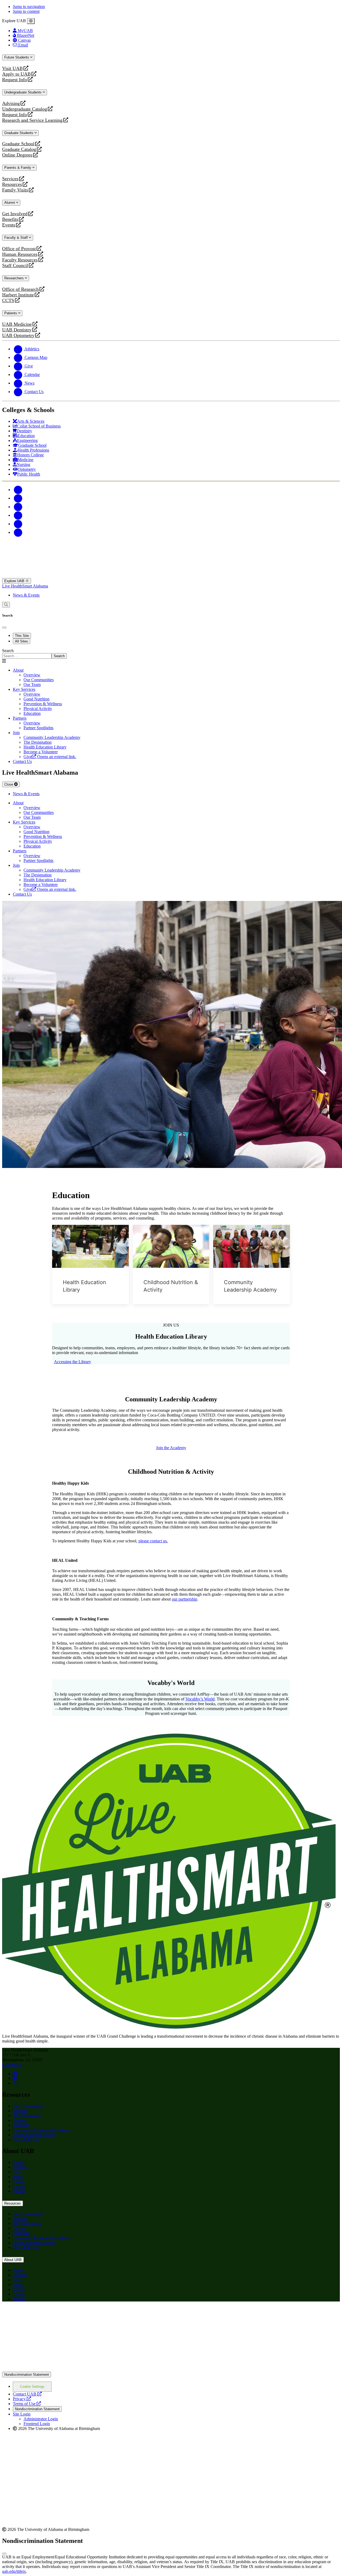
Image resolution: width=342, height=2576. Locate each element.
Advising (11, 103)
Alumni (10, 203)
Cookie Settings (32, 2387)
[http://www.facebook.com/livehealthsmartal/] (15, 2074)
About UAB (13, 2260)
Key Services (24, 689)
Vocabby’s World (200, 1699)
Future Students (17, 57)
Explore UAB (15, 581)
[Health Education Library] (90, 1246)
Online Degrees (17, 155)
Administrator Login (41, 2419)
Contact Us (12, 2065)
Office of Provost (19, 249)
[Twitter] (18, 498)
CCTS (9, 301)
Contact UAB (27, 2394)
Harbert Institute (18, 295)
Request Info (15, 80)
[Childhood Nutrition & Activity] (171, 1246)
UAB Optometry (18, 336)
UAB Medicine (17, 324)
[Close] (31, 21)
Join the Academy (171, 1448)
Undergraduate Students (24, 92)
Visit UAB (12, 68)
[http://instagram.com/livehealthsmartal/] (15, 2078)
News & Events (26, 595)
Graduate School (18, 144)
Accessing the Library (73, 1362)
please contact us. (153, 1541)
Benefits (10, 219)
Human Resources (20, 254)
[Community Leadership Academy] (252, 1246)
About (18, 670)
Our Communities (28, 2106)
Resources (12, 184)
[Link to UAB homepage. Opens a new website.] (49, 2314)
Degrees (20, 2167)
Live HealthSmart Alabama (25, 586)
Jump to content (26, 11)
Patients (11, 313)
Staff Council (15, 266)
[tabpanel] (171, 654)
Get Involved (15, 214)
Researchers (15, 278)
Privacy (22, 2399)
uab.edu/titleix (14, 2571)
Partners (20, 718)
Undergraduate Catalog (25, 109)
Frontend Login (37, 2424)
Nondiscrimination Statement (27, 2375)
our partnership (184, 1599)
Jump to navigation (29, 7)
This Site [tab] (22, 636)
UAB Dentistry (17, 330)
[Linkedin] (18, 532)
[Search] (6, 605)
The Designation (27, 2116)
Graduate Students (19, 133)
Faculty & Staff (17, 238)
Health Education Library (34, 2135)
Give (17, 2172)
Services (10, 179)
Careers (19, 2186)
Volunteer (21, 2125)
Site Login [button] (22, 2414)
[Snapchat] (18, 524)
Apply (18, 2162)
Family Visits (15, 190)
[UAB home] (171, 576)
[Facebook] (18, 490)
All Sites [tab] (22, 641)
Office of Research (20, 289)
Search (8, 651)
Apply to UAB (16, 74)
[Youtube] (18, 515)
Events (9, 225)
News (18, 2177)
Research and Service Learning (32, 120)
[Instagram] (18, 507)
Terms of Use (27, 2404)
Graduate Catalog (19, 149)
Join (16, 733)
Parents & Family (18, 168)
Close (9, 784)
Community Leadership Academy (41, 2130)
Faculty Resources (20, 260)
